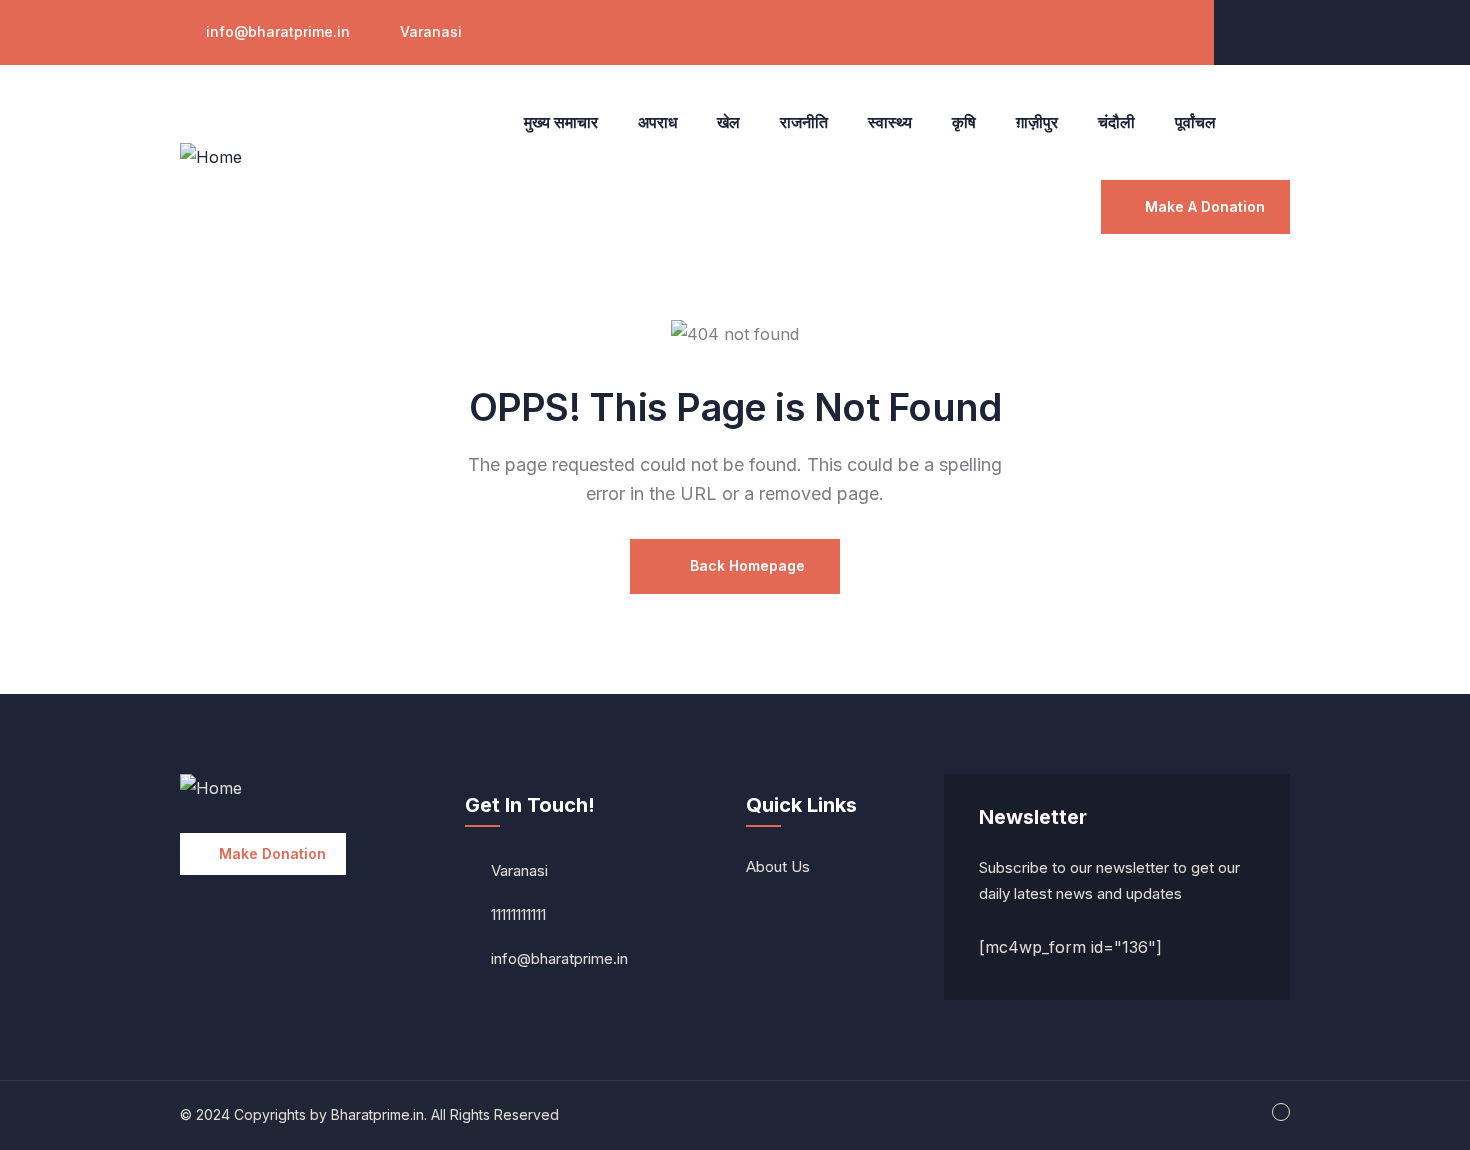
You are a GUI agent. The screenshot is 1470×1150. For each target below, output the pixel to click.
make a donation (1205, 206)
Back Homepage (745, 565)
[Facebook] (1272, 30)
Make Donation (272, 853)
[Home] (211, 157)
